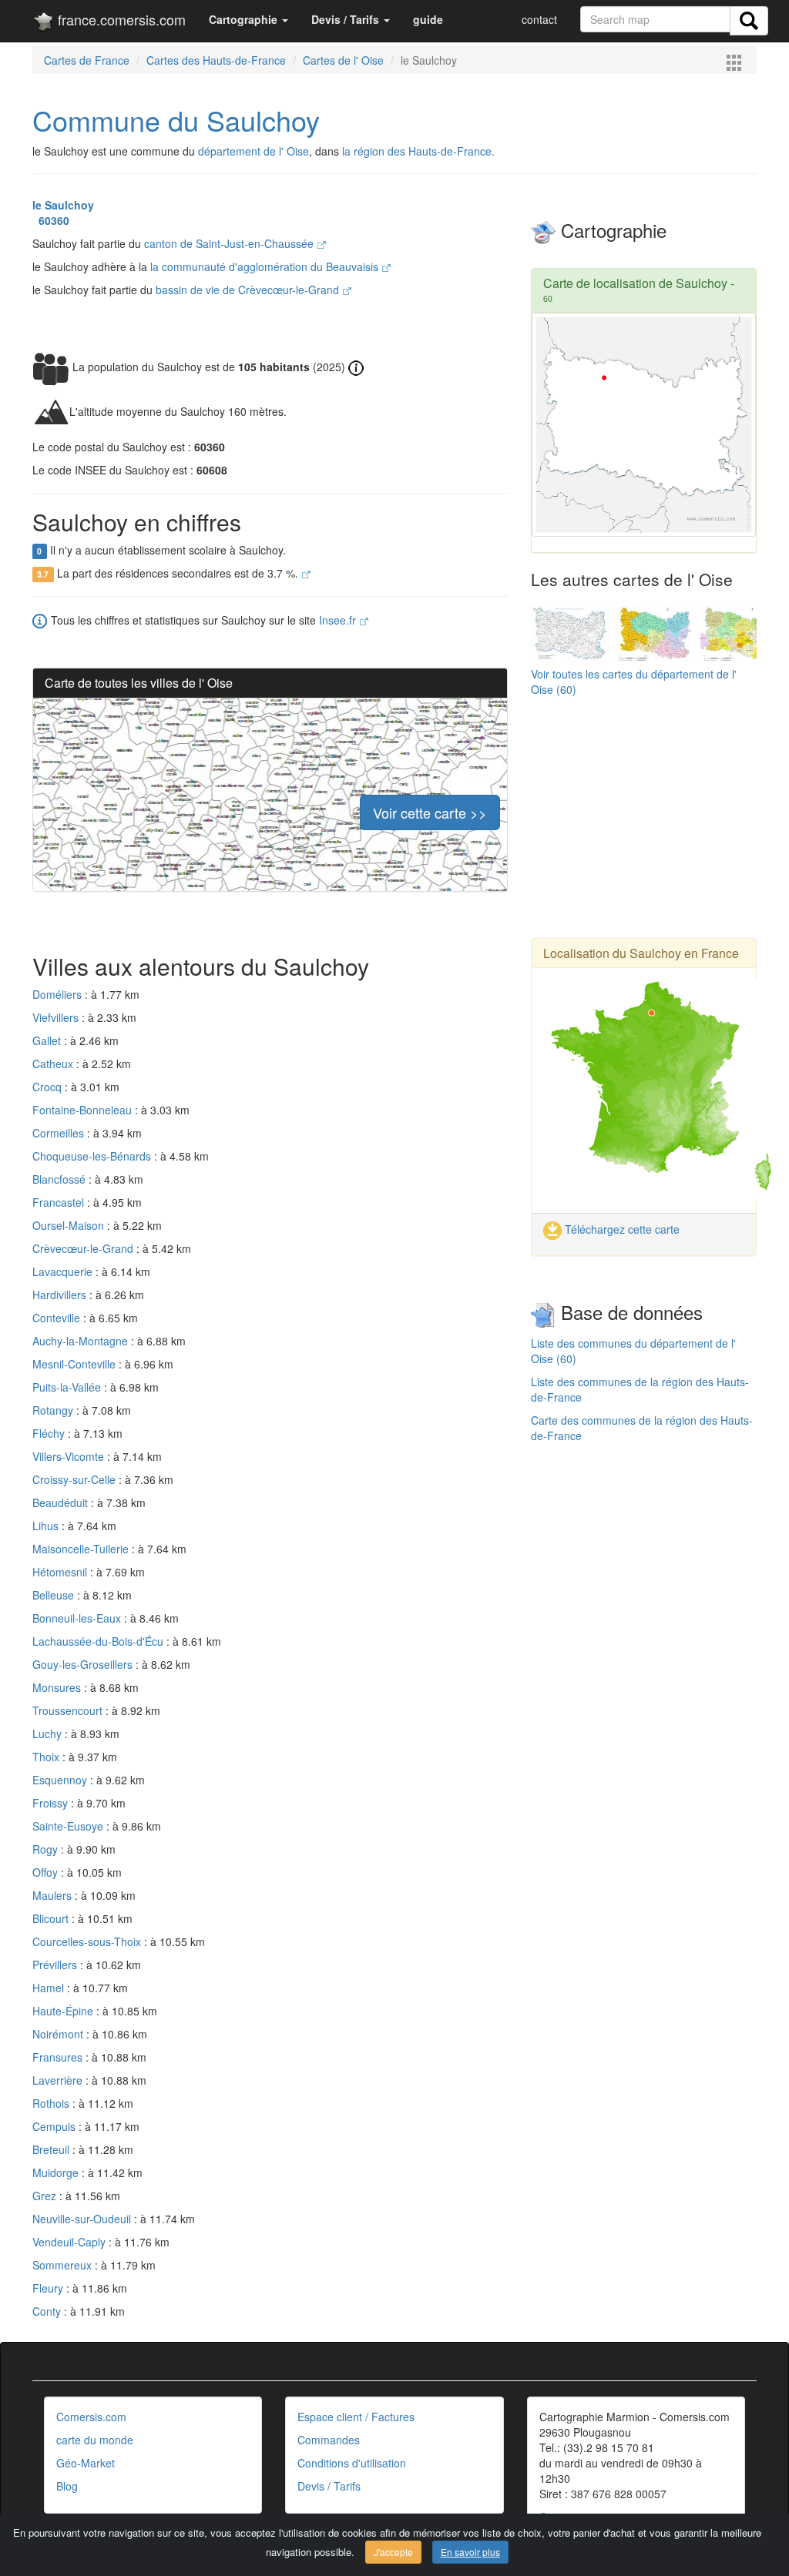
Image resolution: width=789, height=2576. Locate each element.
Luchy (49, 1734)
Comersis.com (91, 2417)
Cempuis (55, 2126)
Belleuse (55, 1595)
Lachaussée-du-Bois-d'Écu (99, 1641)
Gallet (48, 1040)
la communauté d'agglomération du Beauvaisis (266, 266)
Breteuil (52, 2149)
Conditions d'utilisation (352, 2463)
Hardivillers (61, 1295)
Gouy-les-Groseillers (84, 1664)
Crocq (49, 1087)
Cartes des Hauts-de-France (216, 60)
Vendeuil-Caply (71, 2242)
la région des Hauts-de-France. (418, 151)
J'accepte (393, 2552)
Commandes (329, 2440)
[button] (248, 19)
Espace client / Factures (356, 2417)
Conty (48, 2311)
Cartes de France (87, 60)
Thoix (47, 1757)
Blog (67, 2486)
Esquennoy (61, 1780)
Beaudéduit (62, 1502)
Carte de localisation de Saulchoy (635, 283)
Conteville (58, 1318)
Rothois (52, 2103)
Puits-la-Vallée (68, 1387)
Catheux (54, 1064)
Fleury (49, 2288)
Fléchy (50, 1433)
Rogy (47, 1849)
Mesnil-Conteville (76, 1364)
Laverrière (59, 2080)
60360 (51, 220)
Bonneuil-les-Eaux (78, 1618)
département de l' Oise (253, 151)
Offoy (47, 1872)
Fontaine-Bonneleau (84, 1110)
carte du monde (95, 2440)
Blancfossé (60, 1179)
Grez (46, 2196)
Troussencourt (69, 1710)
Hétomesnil (61, 1572)
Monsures (58, 1687)
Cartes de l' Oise (343, 60)
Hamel (50, 1988)
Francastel (60, 1202)
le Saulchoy (63, 205)
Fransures (59, 2057)
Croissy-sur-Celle (76, 1479)
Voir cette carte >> (430, 812)
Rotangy (54, 1410)
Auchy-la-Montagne (82, 1341)
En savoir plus (470, 2552)
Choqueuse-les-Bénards (93, 1156)
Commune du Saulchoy (176, 120)
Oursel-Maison (70, 1225)
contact (539, 19)
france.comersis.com (120, 19)
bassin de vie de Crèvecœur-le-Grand (249, 290)
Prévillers (56, 1965)
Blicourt (52, 1918)
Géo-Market (86, 2463)
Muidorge (57, 2172)
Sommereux (64, 2265)
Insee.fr (339, 620)
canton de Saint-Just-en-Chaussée (230, 243)
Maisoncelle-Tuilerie (82, 1549)
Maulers (54, 1895)
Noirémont (59, 2034)
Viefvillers (57, 1017)
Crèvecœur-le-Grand (84, 1248)
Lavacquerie (64, 1271)
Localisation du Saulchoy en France (641, 953)
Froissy (52, 1803)
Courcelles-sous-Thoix (88, 1941)
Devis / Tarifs (329, 2486)
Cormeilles (60, 1133)
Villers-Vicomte (70, 1456)
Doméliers (59, 994)
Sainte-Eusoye (69, 1826)
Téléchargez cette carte (621, 1229)
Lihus (47, 1526)
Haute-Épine (64, 2011)
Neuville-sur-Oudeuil (83, 2219)
